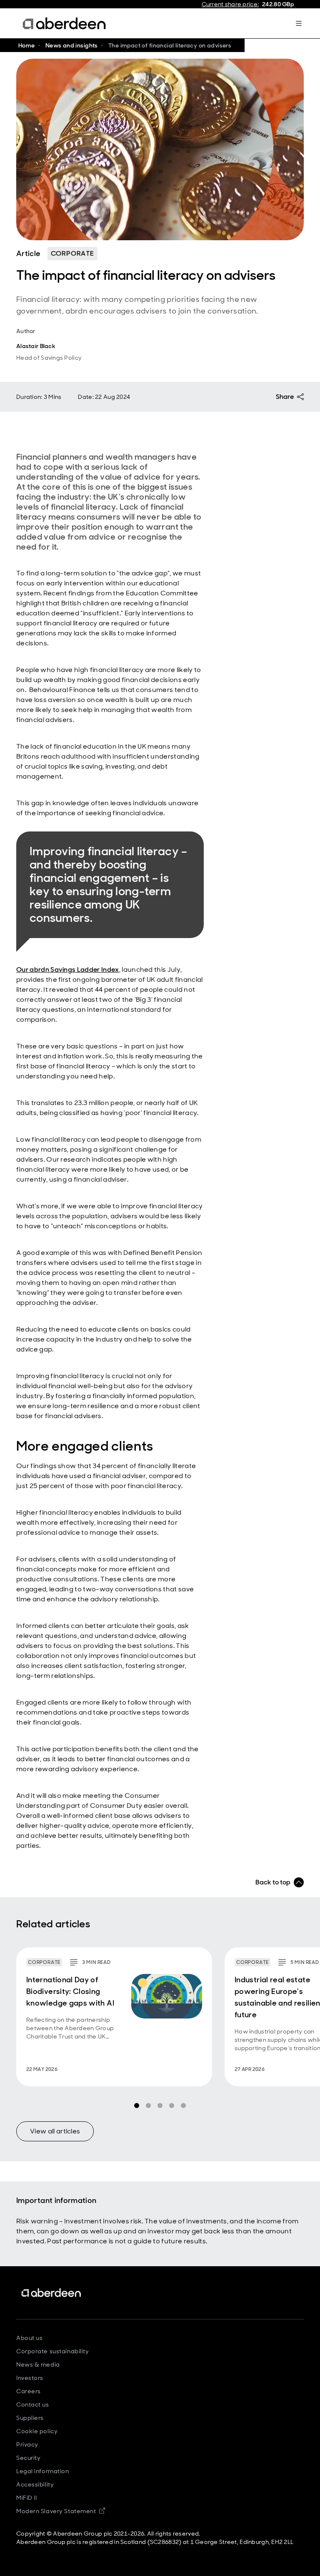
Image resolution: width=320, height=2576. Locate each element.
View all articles (55, 2131)
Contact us (33, 2404)
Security (28, 2458)
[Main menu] (299, 23)
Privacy (27, 2444)
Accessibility (35, 2484)
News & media (38, 2364)
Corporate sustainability (52, 2351)
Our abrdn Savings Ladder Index (68, 969)
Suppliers (30, 2418)
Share (285, 397)
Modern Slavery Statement (61, 2511)
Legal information (43, 2471)
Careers (29, 2391)
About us (29, 2338)
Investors (30, 2378)
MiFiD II (26, 2498)
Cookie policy (37, 2431)
